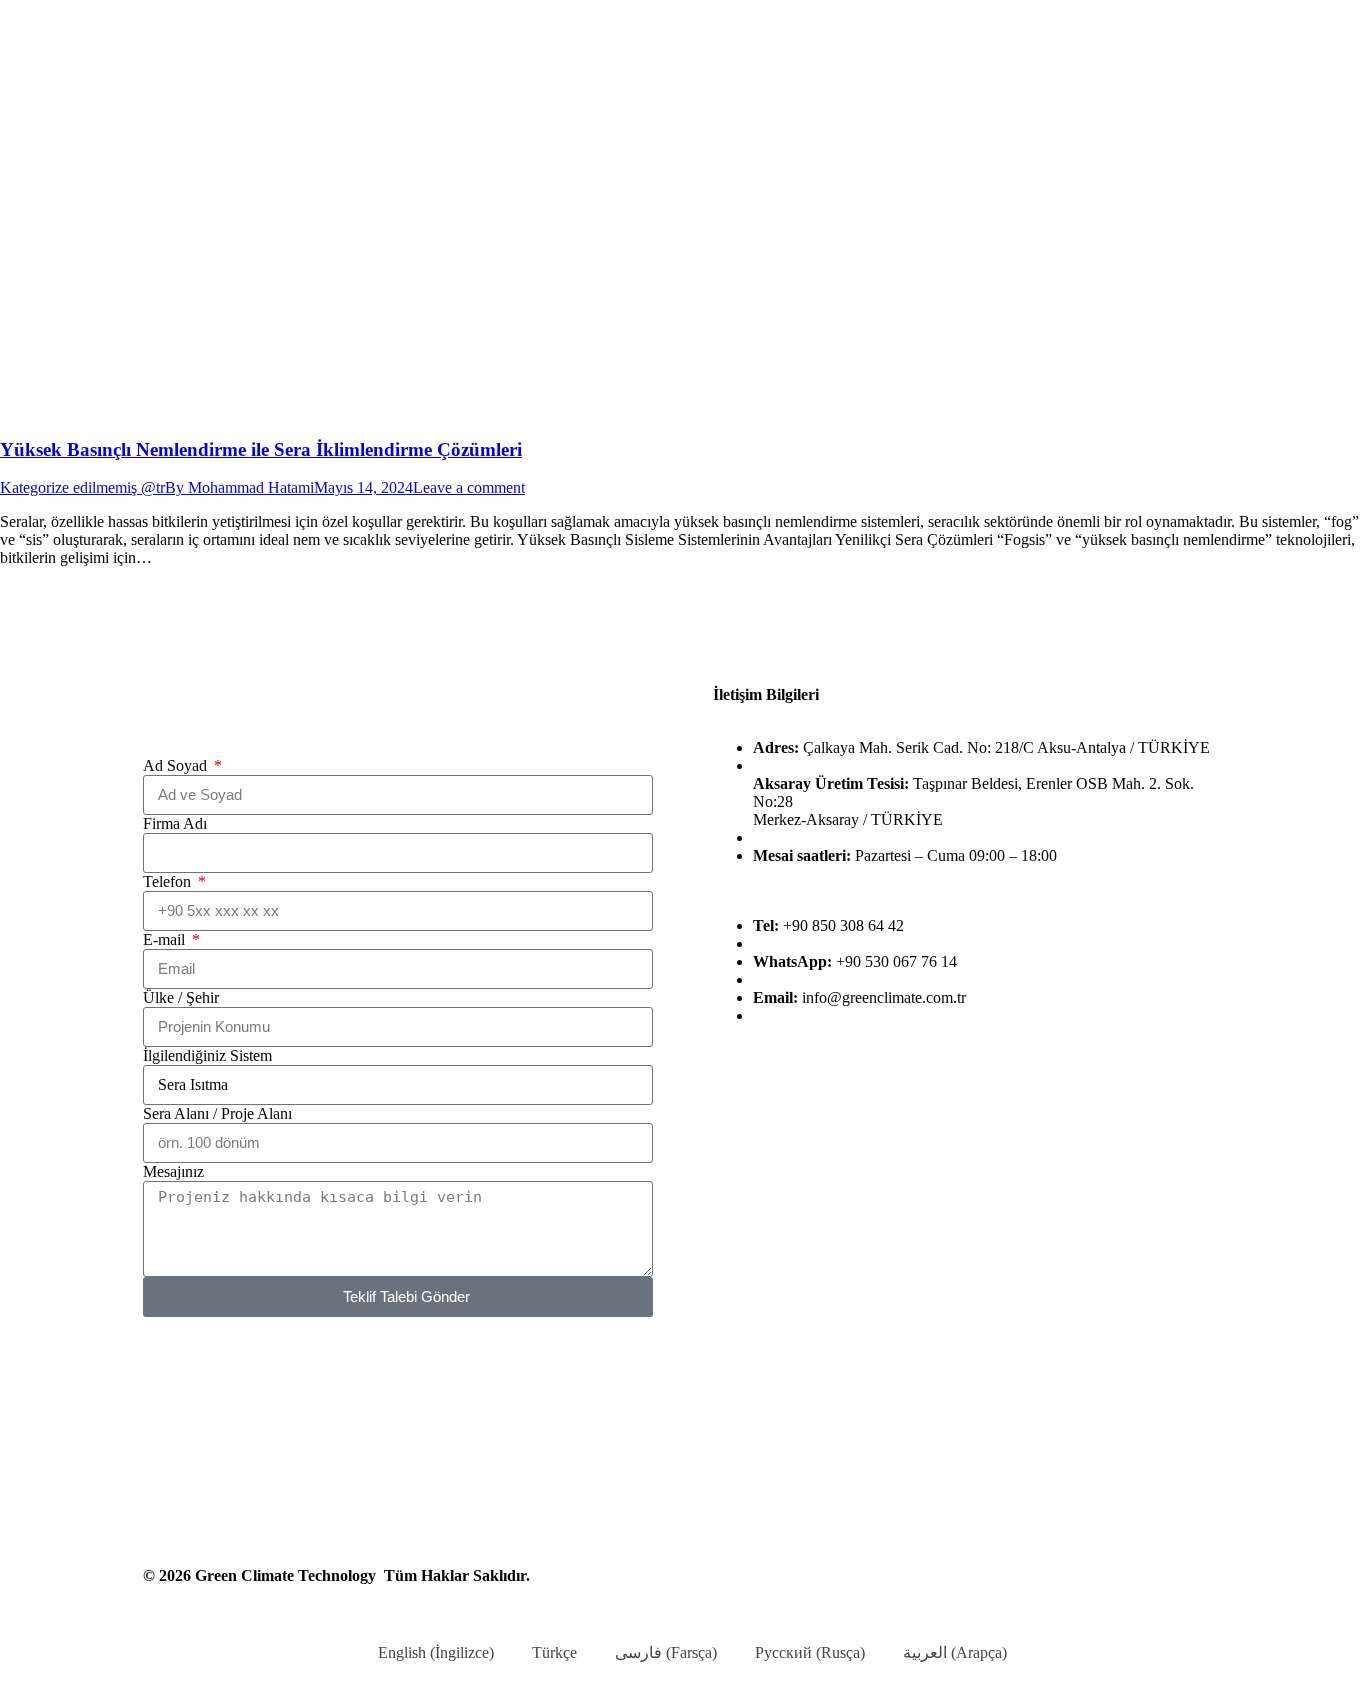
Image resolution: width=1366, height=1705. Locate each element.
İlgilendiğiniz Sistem (207, 1055)
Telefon (169, 881)
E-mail (166, 939)
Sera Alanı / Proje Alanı (217, 1113)
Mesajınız (173, 1171)
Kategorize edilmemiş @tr (82, 487)
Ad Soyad (177, 765)
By (239, 487)
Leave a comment (469, 487)
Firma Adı (175, 823)
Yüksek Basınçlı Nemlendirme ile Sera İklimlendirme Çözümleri (261, 449)
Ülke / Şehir (181, 997)
